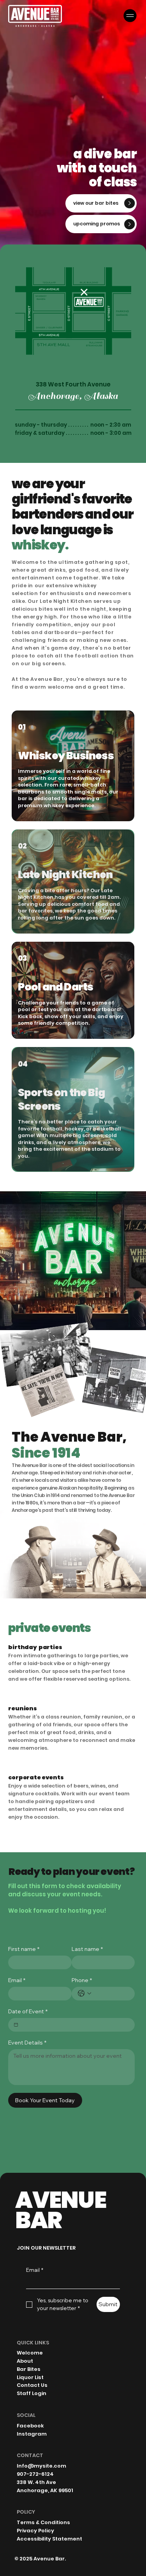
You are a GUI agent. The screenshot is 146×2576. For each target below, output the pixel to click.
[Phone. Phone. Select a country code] (84, 1993)
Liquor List (30, 2377)
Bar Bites (29, 2369)
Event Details (27, 2043)
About (25, 2361)
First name (24, 1949)
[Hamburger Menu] (130, 15)
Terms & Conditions (43, 2522)
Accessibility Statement (49, 2539)
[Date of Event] (16, 2025)
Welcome (30, 2353)
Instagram (32, 2434)
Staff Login (32, 2393)
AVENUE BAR (60, 2210)
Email (17, 1980)
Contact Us (32, 2385)
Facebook (30, 2426)
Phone (82, 1980)
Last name (87, 1949)
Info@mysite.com (41, 2466)
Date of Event (28, 2012)
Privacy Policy (35, 2531)
